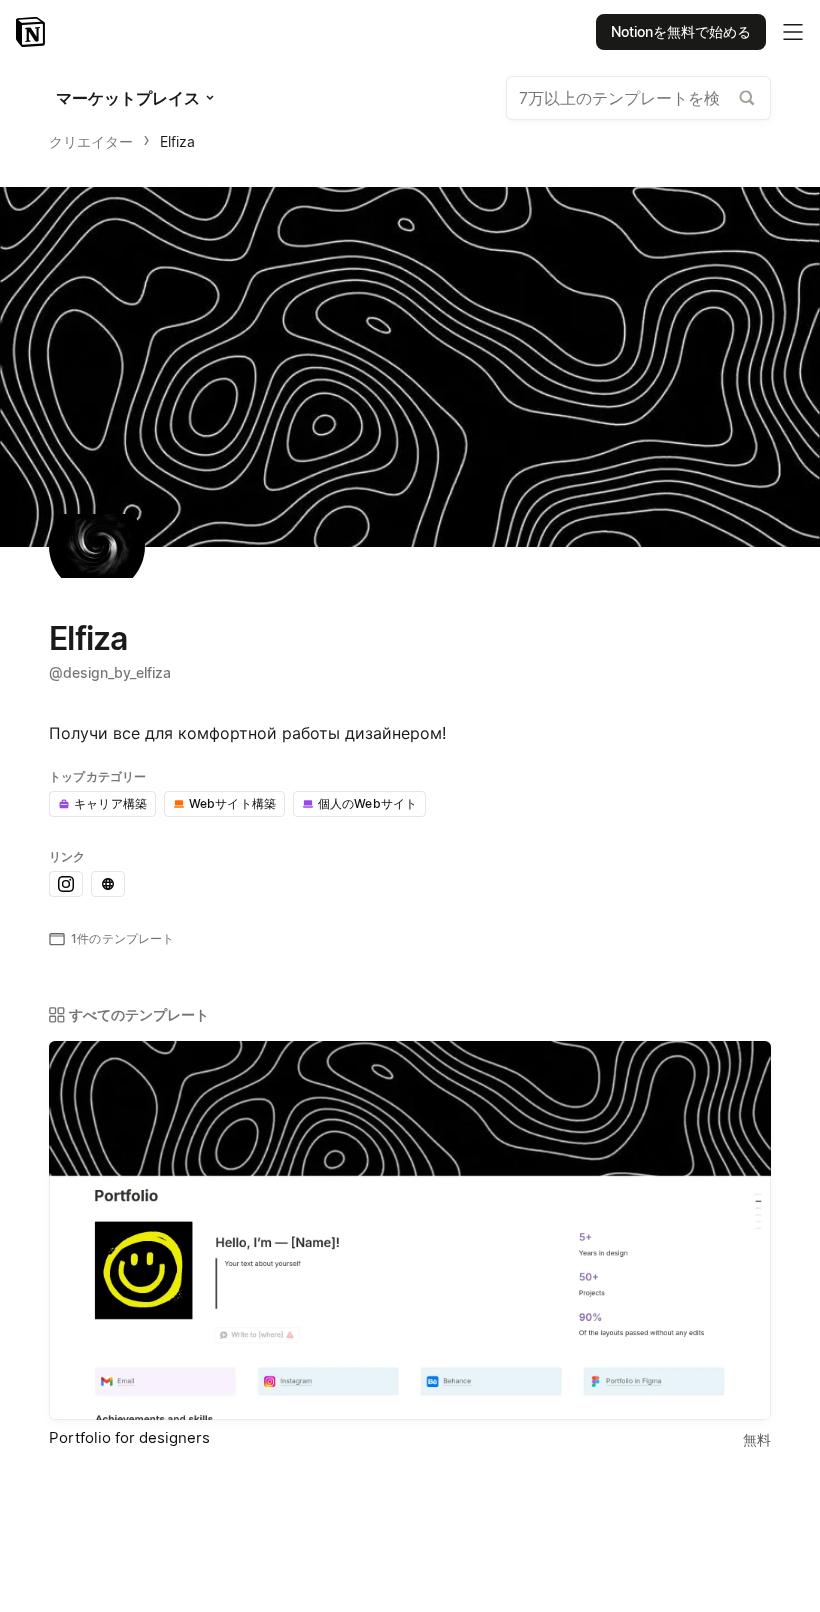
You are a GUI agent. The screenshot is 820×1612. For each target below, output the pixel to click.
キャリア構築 (110, 803)
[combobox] (638, 98)
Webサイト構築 (232, 803)
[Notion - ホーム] (32, 32)
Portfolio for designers (129, 1437)
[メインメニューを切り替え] (793, 32)
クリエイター (91, 141)
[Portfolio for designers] (410, 1230)
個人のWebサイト (367, 803)
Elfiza (177, 141)
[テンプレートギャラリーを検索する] (747, 98)
